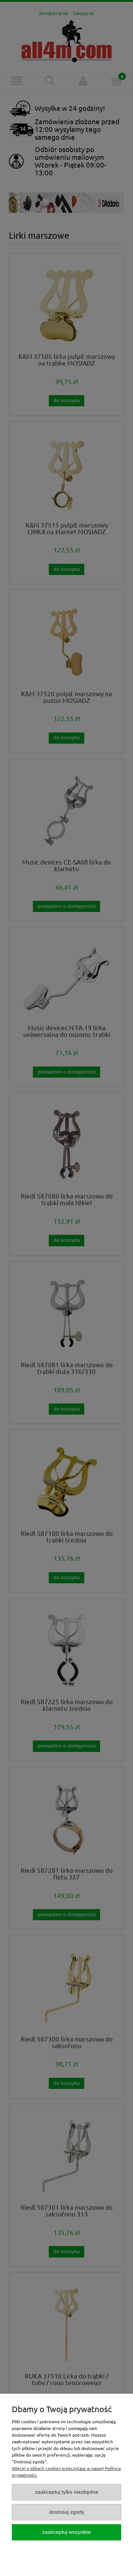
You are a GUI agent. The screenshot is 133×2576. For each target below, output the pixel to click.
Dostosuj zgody (67, 2512)
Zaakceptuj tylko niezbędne (67, 2492)
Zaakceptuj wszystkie (66, 2532)
